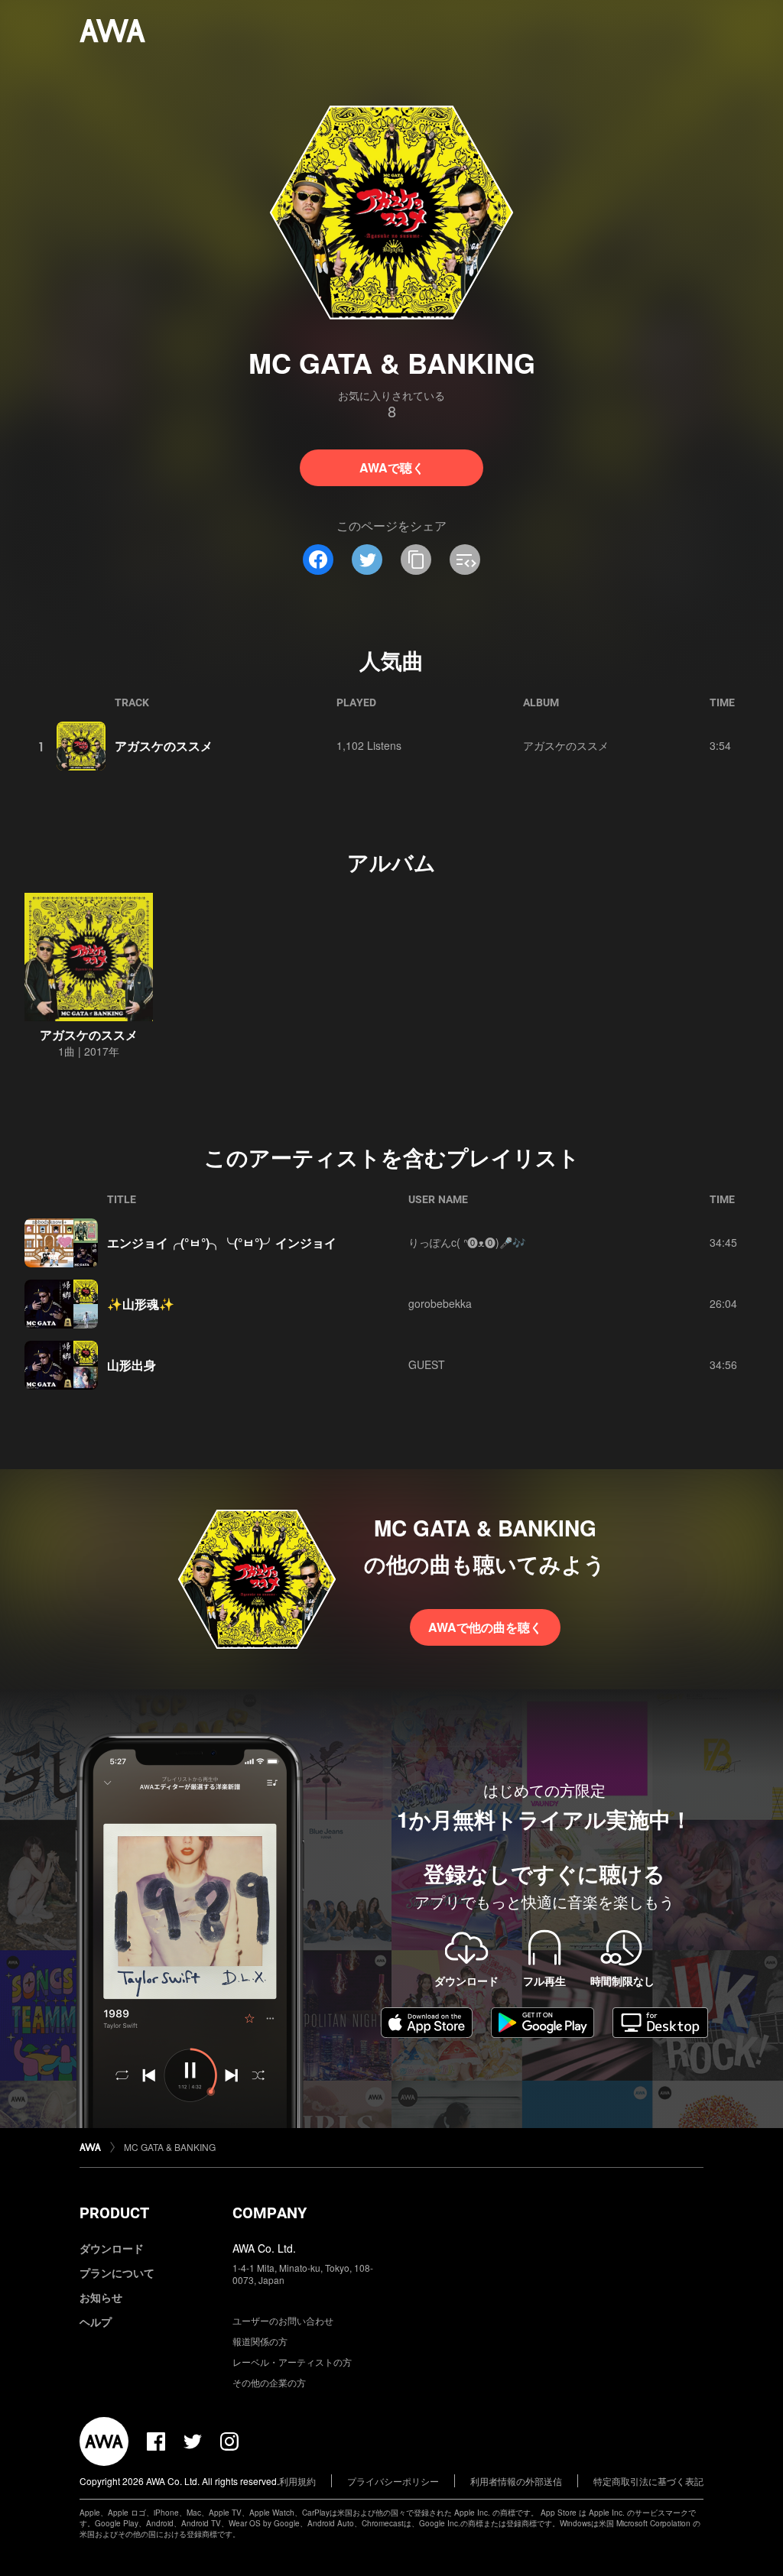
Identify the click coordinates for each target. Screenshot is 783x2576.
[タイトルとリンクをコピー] (416, 560)
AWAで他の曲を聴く (485, 1627)
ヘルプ (96, 2321)
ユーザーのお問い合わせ (283, 2320)
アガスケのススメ (164, 746)
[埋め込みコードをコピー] (465, 560)
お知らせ (101, 2297)
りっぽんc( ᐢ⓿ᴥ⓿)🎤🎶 (467, 1242)
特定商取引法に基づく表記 (648, 2481)
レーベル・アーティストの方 (292, 2362)
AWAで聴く (392, 467)
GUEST (427, 1364)
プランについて (117, 2273)
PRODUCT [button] (114, 2213)
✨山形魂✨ (141, 1304)
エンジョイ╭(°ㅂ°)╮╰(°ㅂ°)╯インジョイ (222, 1243)
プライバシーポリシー (393, 2481)
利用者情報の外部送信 (516, 2481)
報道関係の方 (260, 2341)
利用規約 (297, 2481)
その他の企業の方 (269, 2382)
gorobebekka (440, 1303)
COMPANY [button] (270, 2213)
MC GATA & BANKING (170, 2147)
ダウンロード (112, 2248)
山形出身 (132, 1365)
